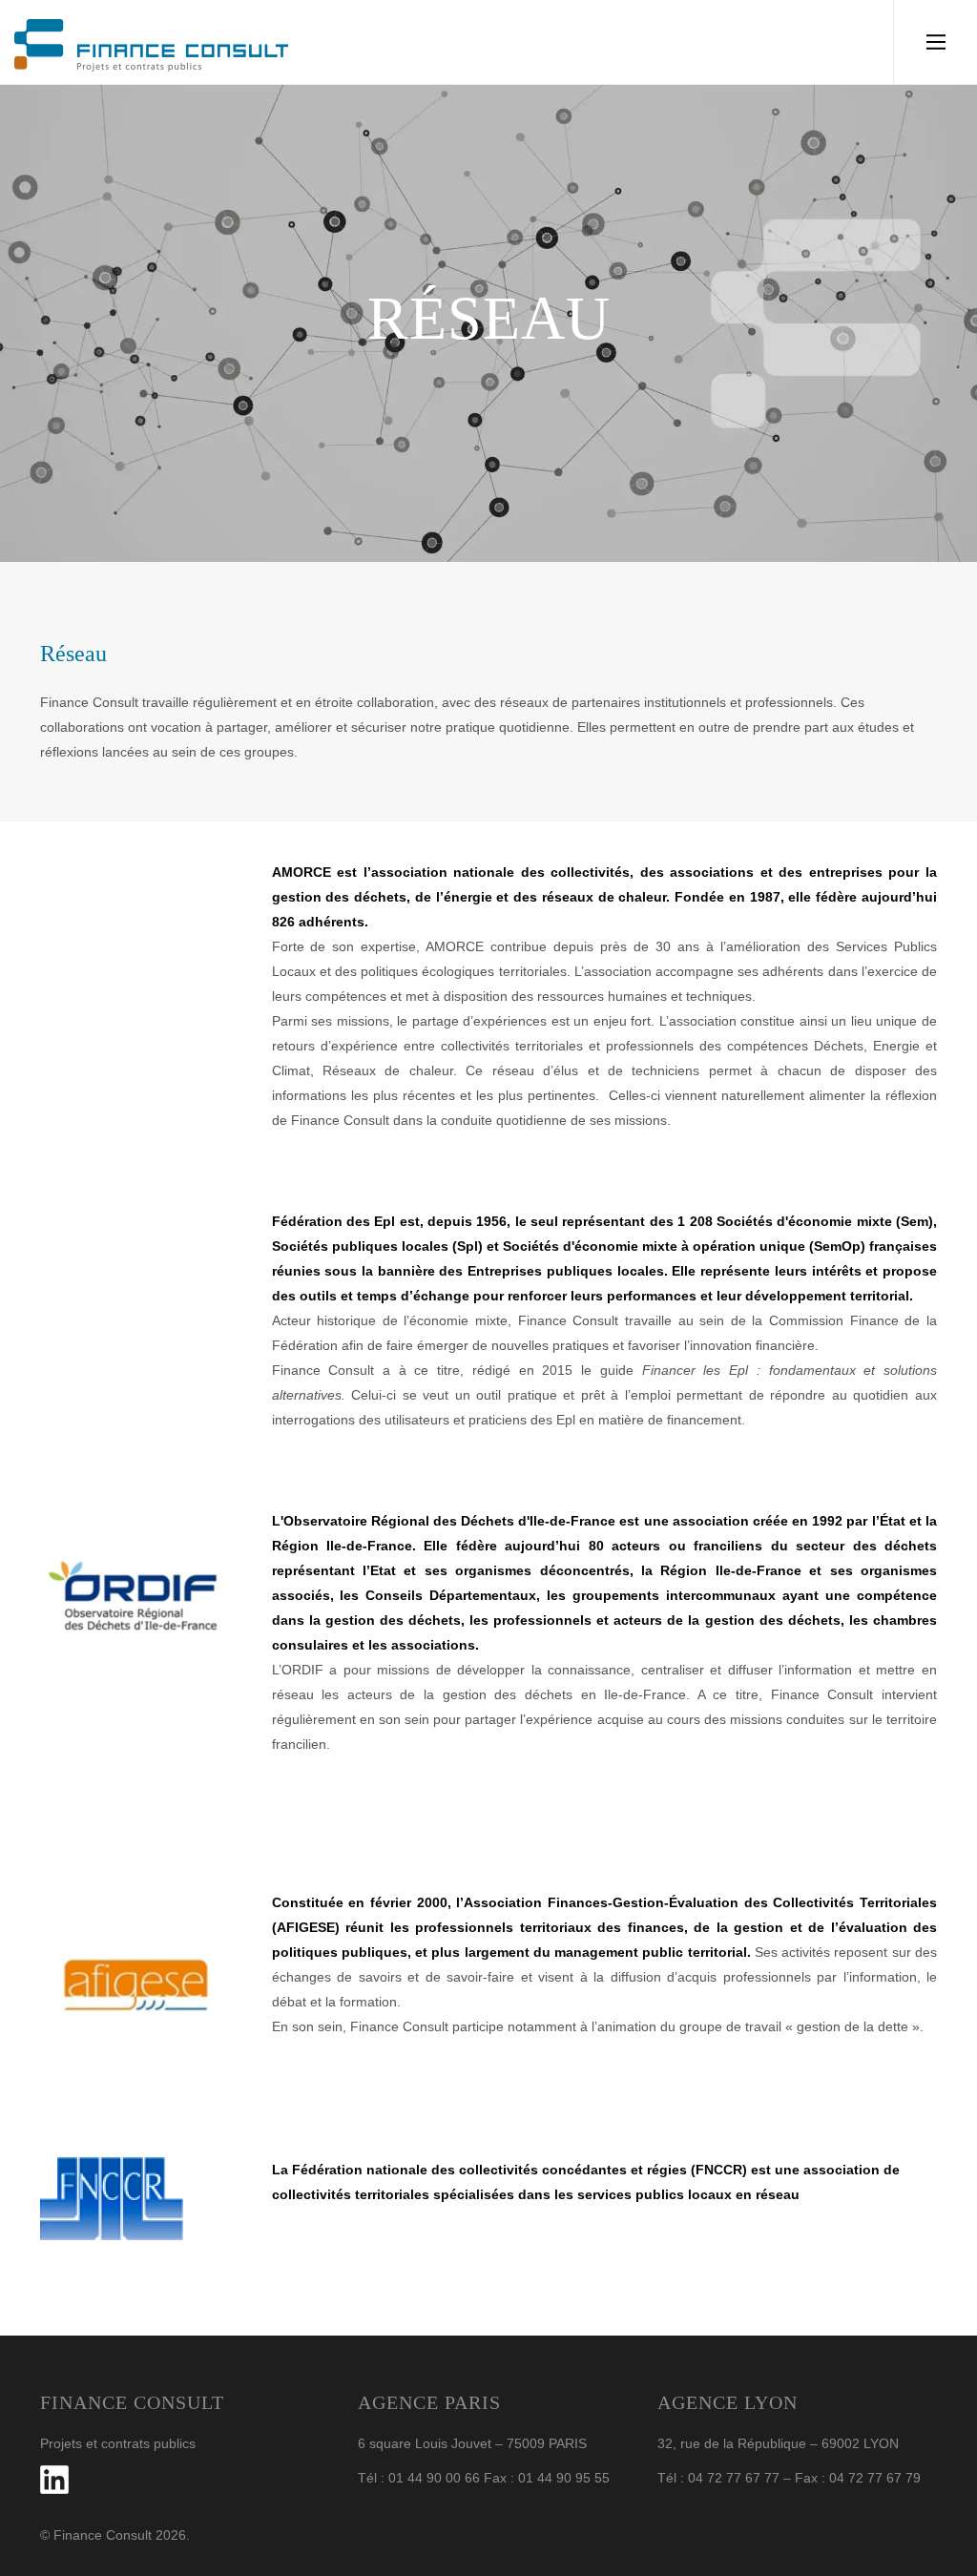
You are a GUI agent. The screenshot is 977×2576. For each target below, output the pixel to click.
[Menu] (935, 42)
